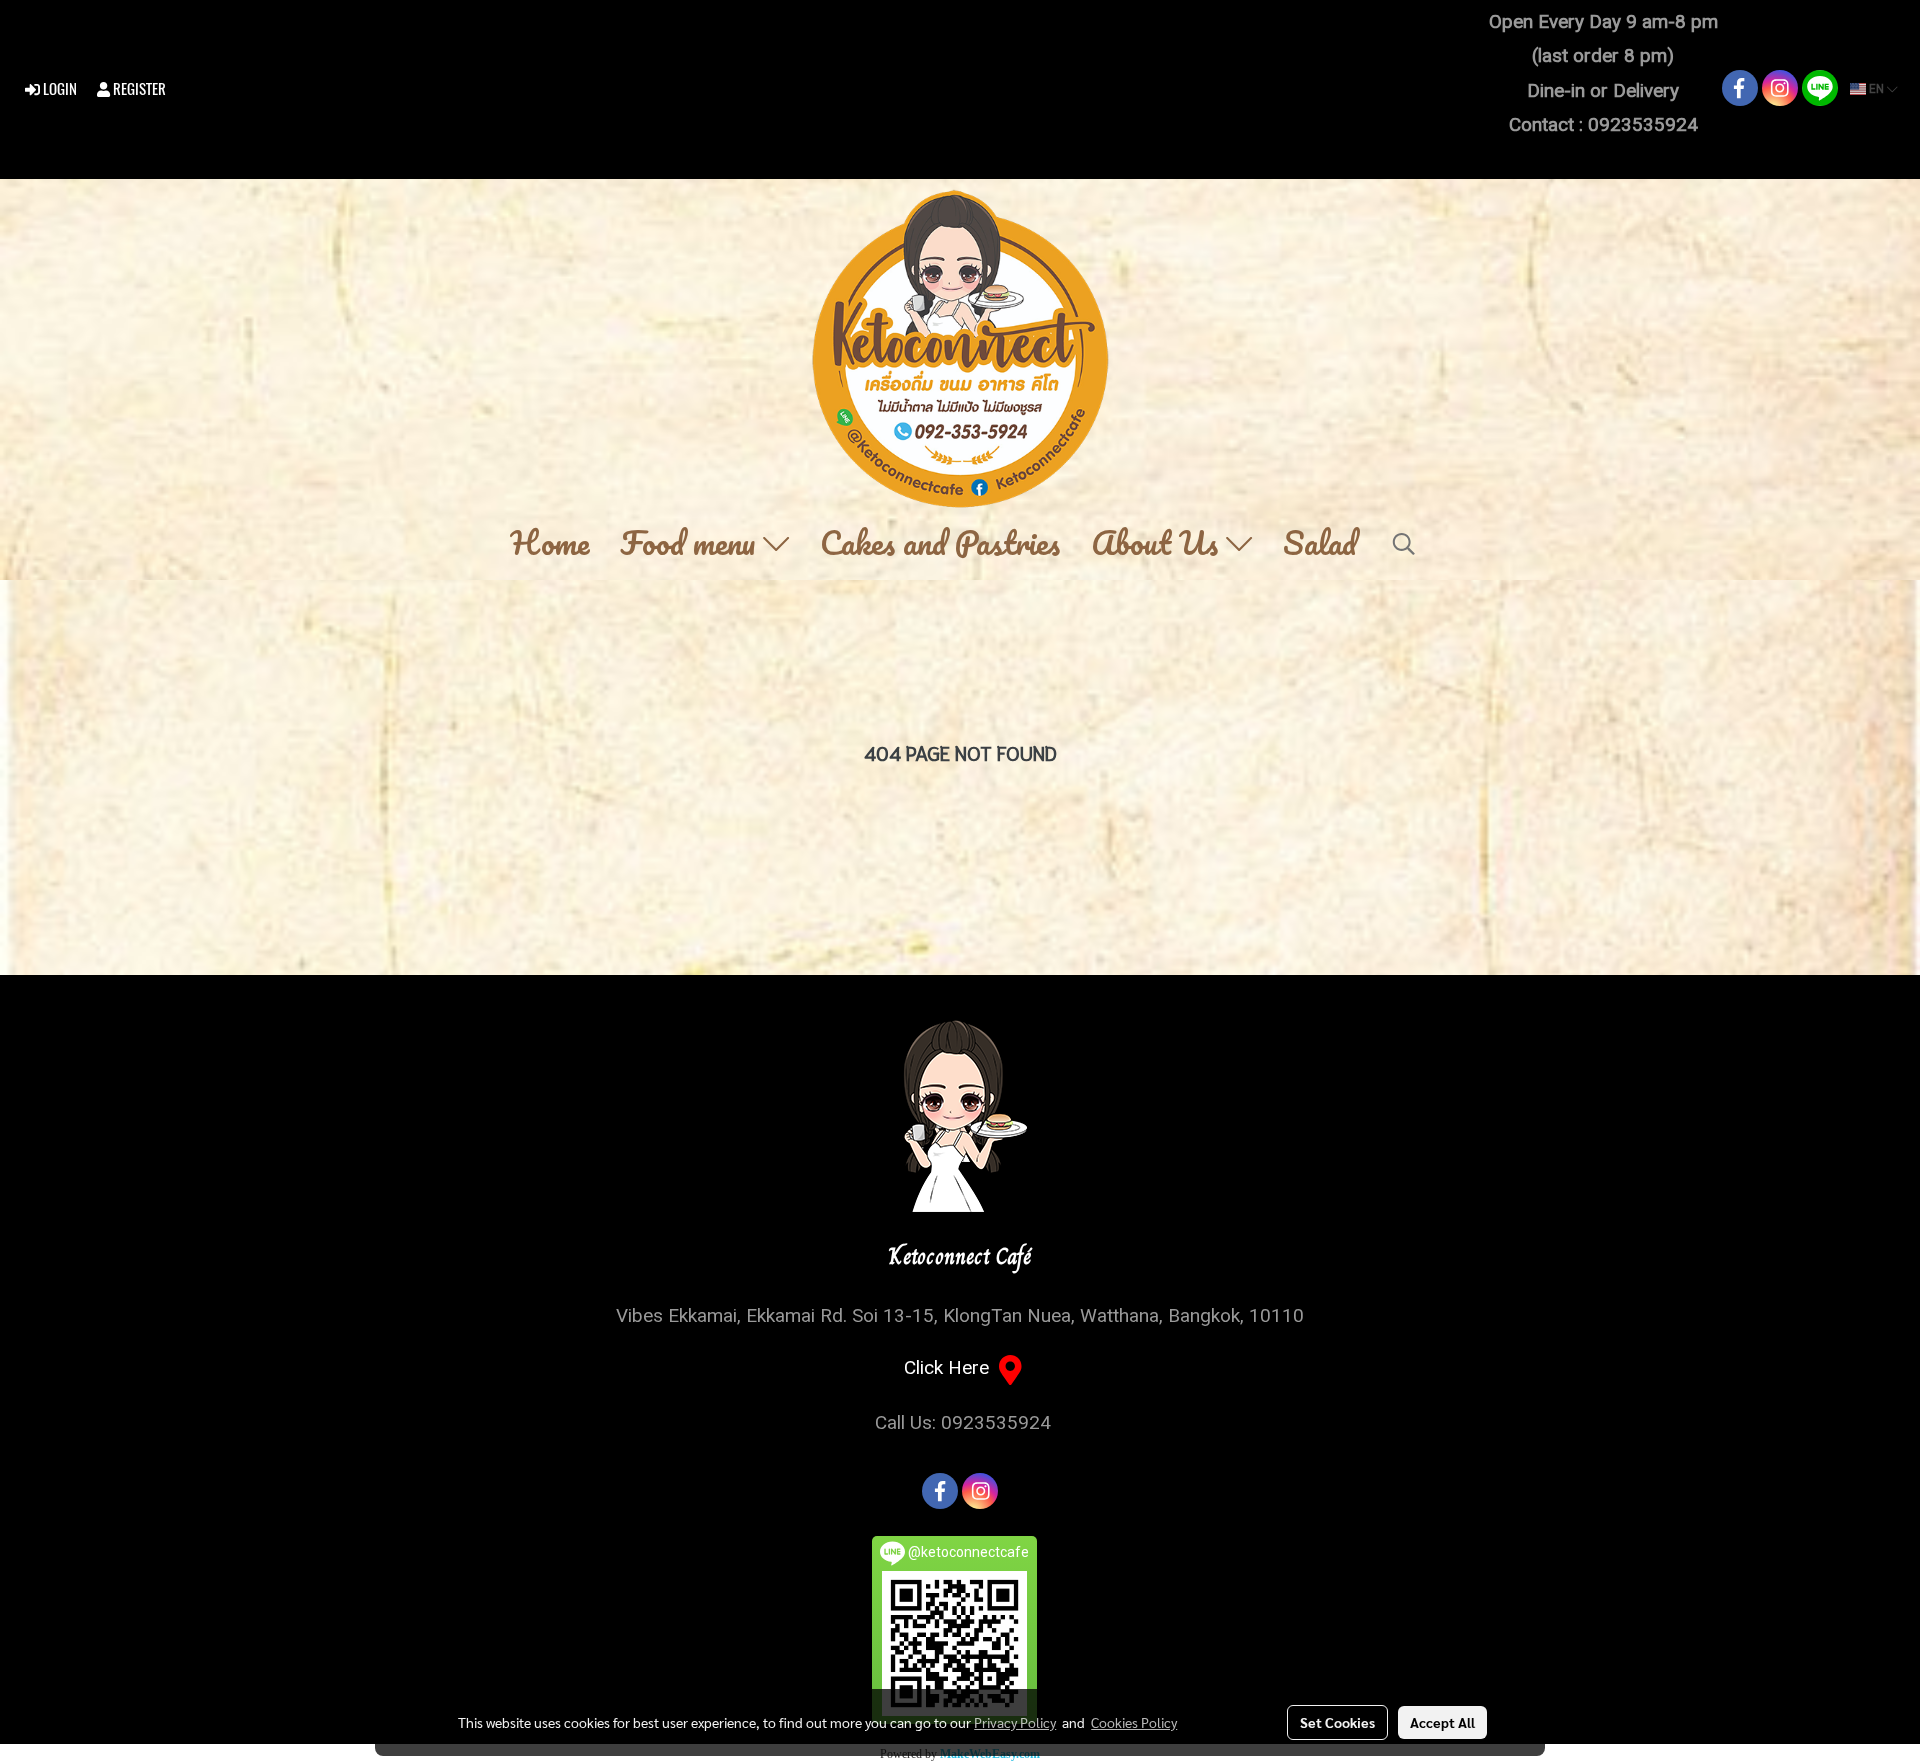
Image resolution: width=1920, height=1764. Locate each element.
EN (1876, 89)
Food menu (691, 544)
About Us (1158, 544)
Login (58, 89)
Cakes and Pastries (940, 544)
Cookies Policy (1134, 1722)
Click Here (951, 1367)
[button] (1404, 544)
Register (138, 89)
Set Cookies (1337, 1722)
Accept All (1442, 1722)
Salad (1320, 544)
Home (549, 544)
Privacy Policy (1015, 1722)
